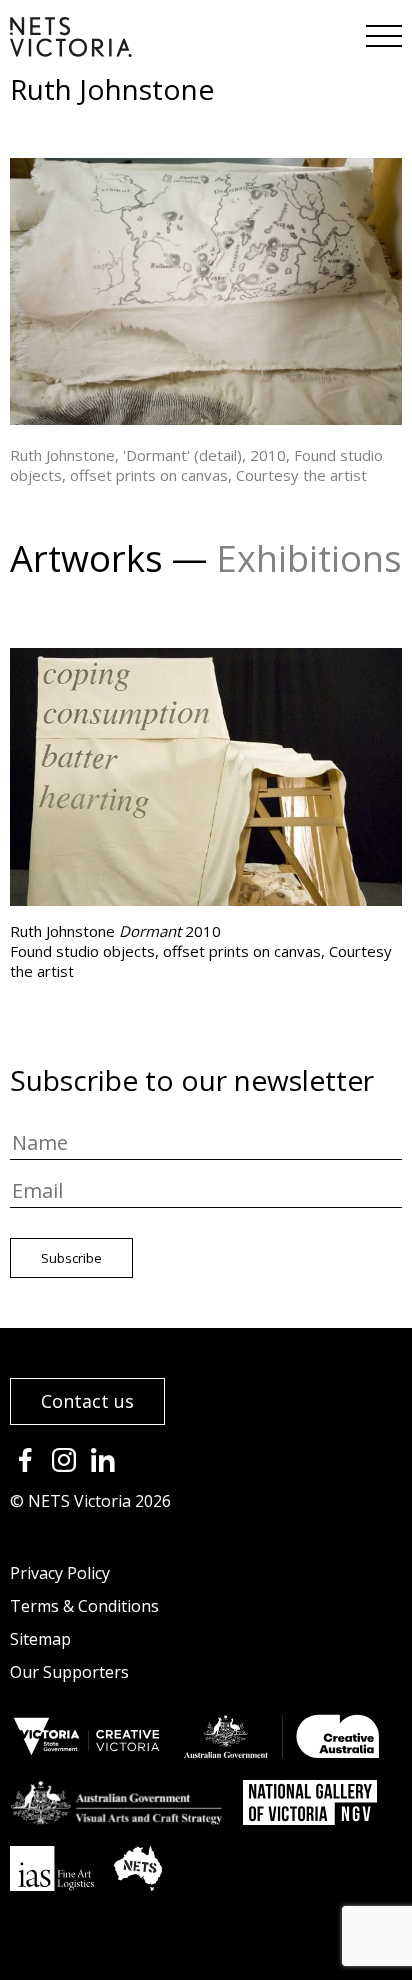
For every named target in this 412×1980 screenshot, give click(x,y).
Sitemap (40, 1639)
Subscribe (71, 1258)
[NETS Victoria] (71, 50)
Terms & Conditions (84, 1606)
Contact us (87, 1401)
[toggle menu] (382, 30)
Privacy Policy (60, 1573)
